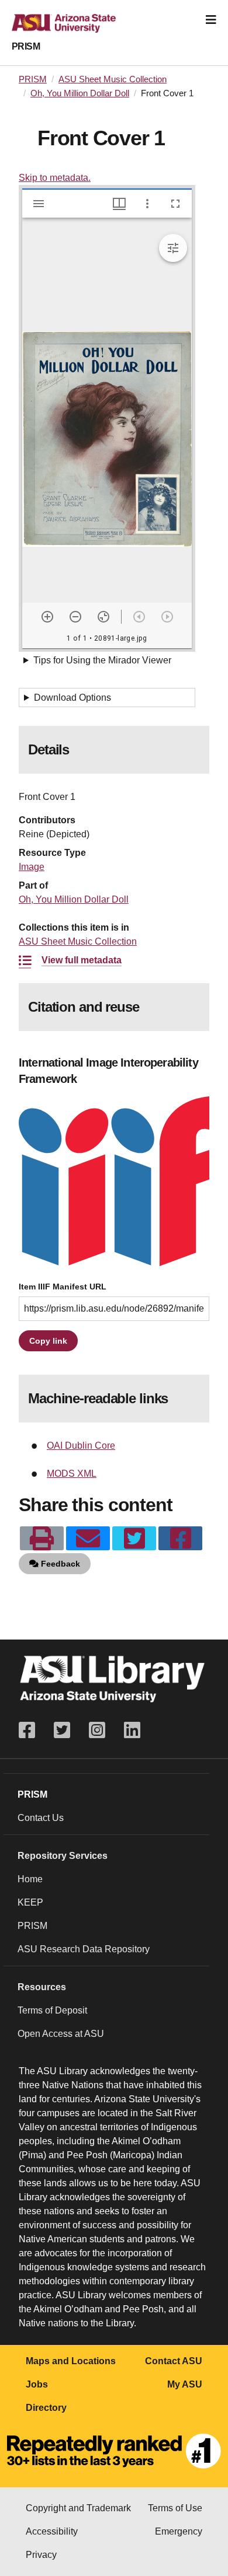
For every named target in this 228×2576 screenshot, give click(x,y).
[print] (42, 1539)
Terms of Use (175, 2508)
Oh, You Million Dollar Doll (80, 93)
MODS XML (72, 1474)
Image (32, 867)
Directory (46, 2408)
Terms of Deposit (52, 2010)
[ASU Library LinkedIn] (132, 1730)
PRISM (26, 46)
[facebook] (180, 1539)
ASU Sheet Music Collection (113, 79)
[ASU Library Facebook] (32, 1730)
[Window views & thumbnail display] (119, 204)
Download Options (72, 698)
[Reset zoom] (103, 617)
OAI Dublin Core (81, 1446)
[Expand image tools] (173, 248)
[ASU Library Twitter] (62, 1730)
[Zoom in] (47, 617)
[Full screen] (175, 204)
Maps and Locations (71, 2361)
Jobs (37, 2384)
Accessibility (52, 2531)
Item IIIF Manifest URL (63, 1287)
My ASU (185, 2384)
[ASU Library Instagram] (97, 1730)
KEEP (30, 1902)
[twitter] (134, 1539)
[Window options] (147, 204)
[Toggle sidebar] (39, 204)
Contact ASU (174, 2361)
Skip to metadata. (55, 178)
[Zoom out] (75, 617)
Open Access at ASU (61, 2034)
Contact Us (41, 1818)
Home (30, 1879)
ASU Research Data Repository (84, 1949)
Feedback (59, 1564)
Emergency (179, 2531)
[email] (88, 1539)
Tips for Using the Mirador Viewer (102, 660)
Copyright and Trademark (78, 2508)
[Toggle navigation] (211, 20)
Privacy (41, 2555)
